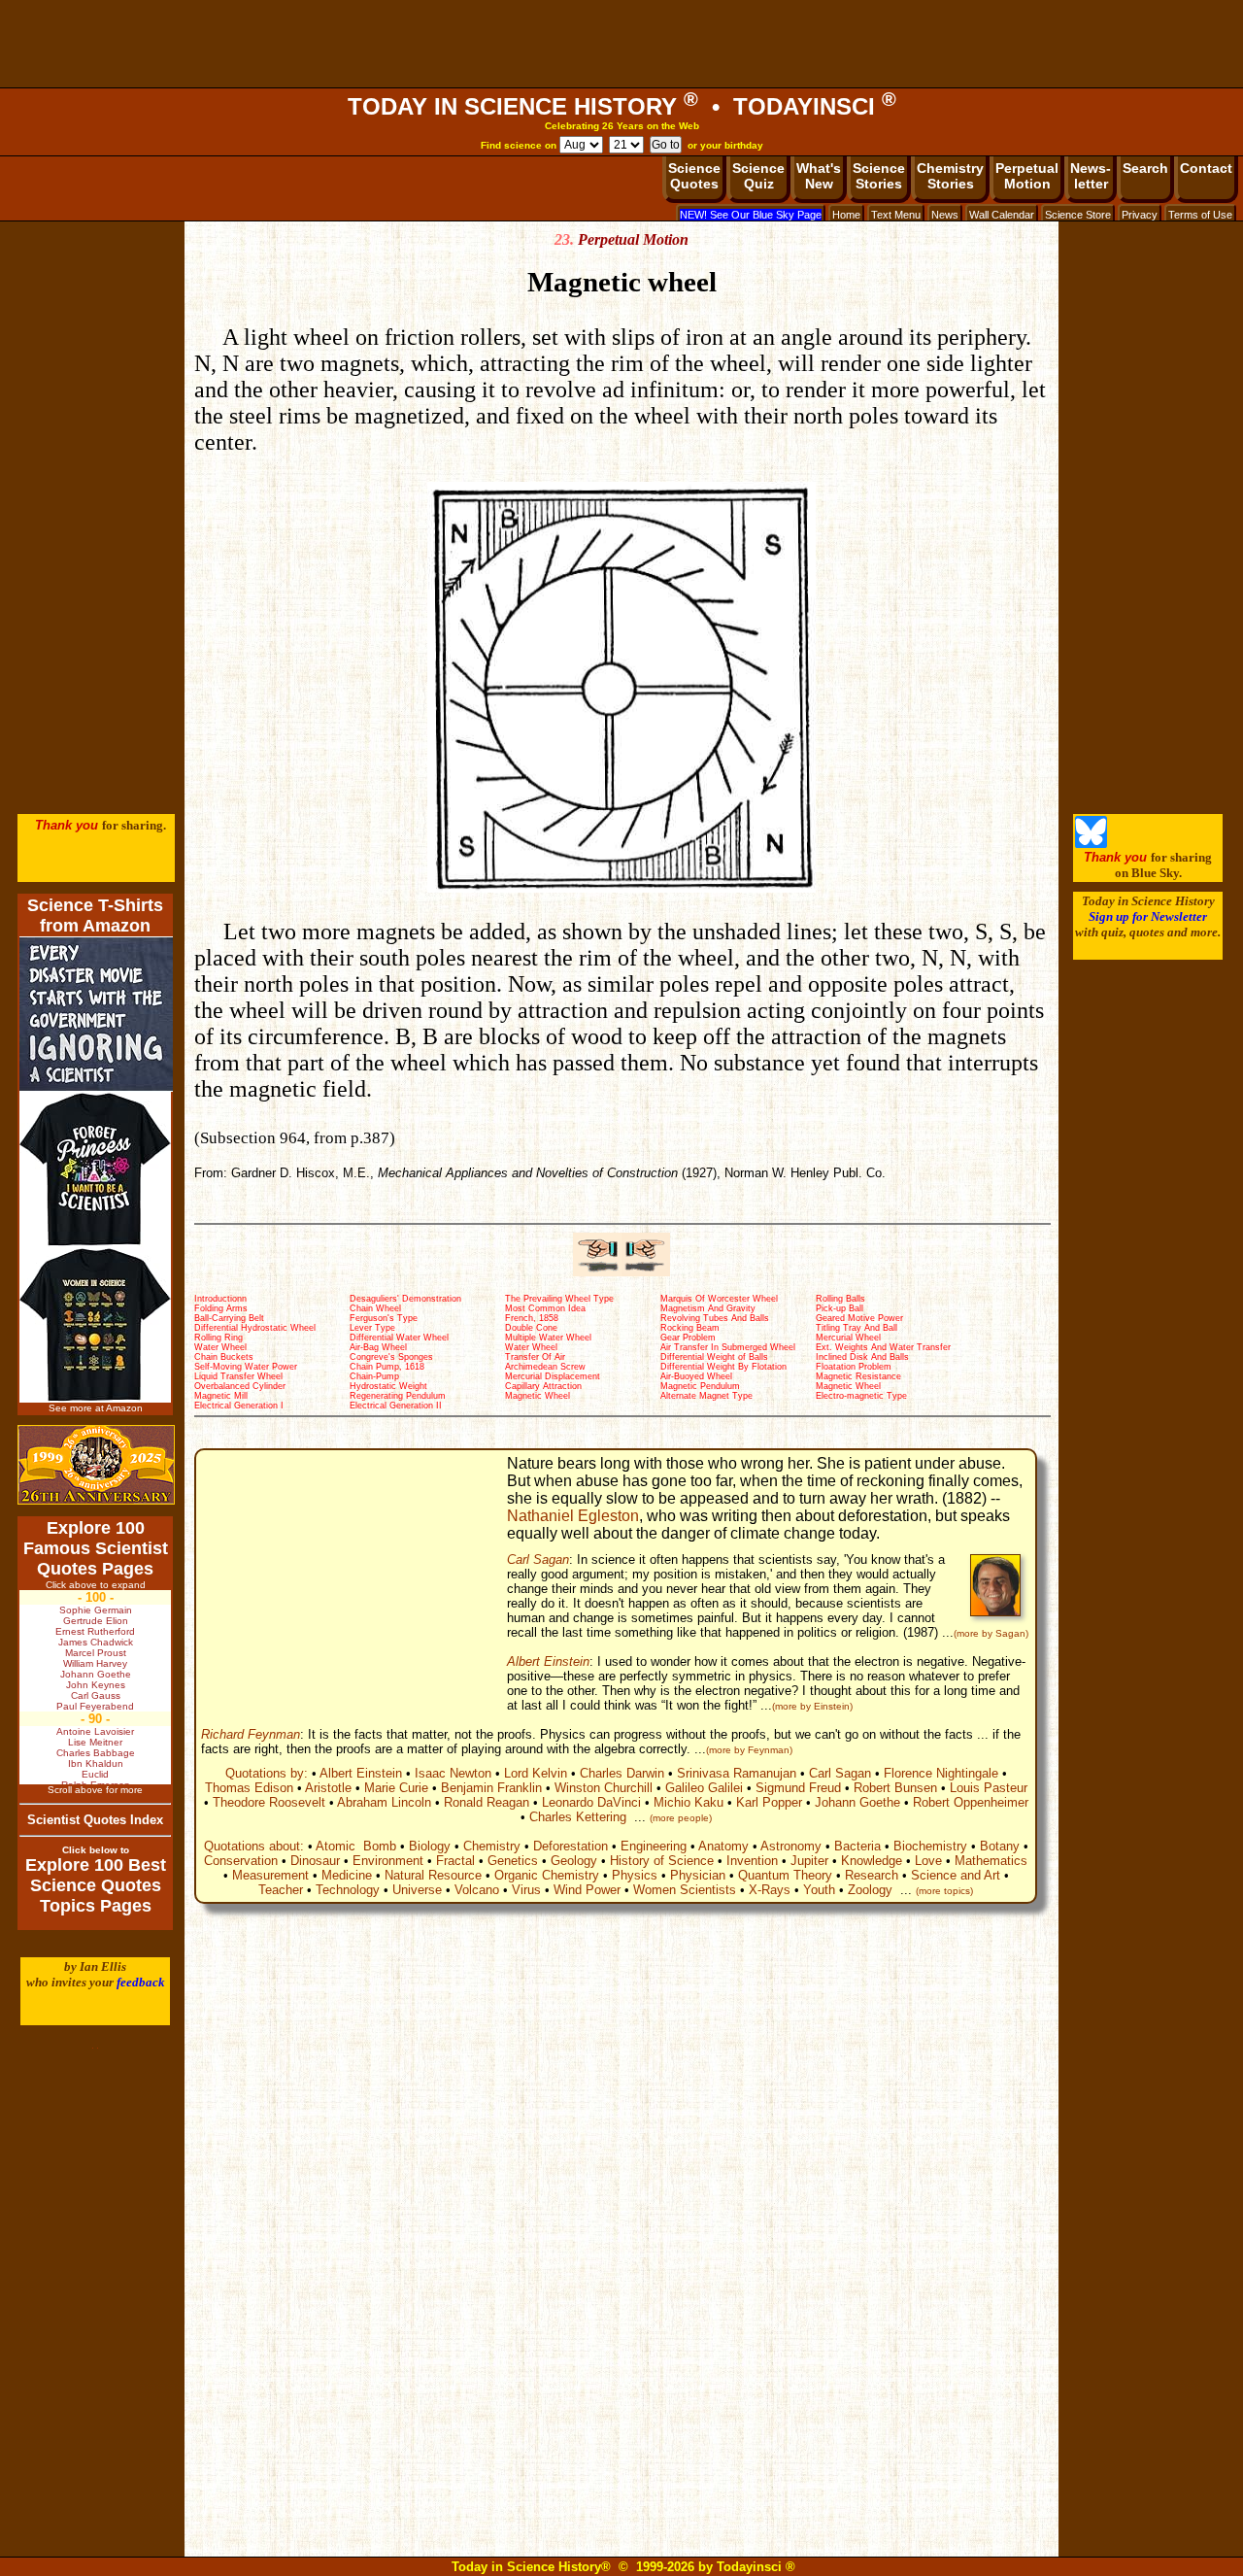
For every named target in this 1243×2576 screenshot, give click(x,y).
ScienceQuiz (758, 176)
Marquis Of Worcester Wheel (719, 1299)
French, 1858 (532, 1318)
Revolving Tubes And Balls (715, 1318)
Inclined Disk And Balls (862, 1357)
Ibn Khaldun (96, 1763)
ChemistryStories (950, 176)
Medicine (347, 1875)
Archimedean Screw (545, 1367)
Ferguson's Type (384, 1318)
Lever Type (372, 1328)
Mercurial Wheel (848, 1338)
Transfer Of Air (535, 1357)
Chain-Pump (374, 1376)
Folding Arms (221, 1308)
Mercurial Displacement (553, 1376)
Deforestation (571, 1846)
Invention (752, 1861)
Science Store (1078, 215)
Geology (574, 1861)
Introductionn (220, 1299)
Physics (635, 1875)
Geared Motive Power (859, 1318)
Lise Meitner (95, 1742)
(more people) (681, 1818)
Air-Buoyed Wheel (696, 1376)
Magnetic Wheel (848, 1386)
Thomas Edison (249, 1788)
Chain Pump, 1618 (387, 1367)
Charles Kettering (578, 1817)
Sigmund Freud (798, 1788)
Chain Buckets (224, 1357)
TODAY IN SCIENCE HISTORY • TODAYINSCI (622, 106)
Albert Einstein (548, 1661)
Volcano (477, 1890)
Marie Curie (396, 1788)
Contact (1206, 168)
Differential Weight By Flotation (723, 1367)
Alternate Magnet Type (706, 1396)
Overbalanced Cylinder (240, 1386)
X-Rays (770, 1890)
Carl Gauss (96, 1695)
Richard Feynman (251, 1734)
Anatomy (723, 1846)
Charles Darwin (622, 1773)
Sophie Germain (96, 1610)
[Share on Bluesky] (1091, 844)
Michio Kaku (689, 1802)
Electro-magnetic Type (861, 1396)
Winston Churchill (604, 1788)
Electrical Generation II (396, 1406)
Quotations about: (254, 1846)
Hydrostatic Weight (388, 1386)
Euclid (95, 1774)
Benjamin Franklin (491, 1788)
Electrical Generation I (239, 1406)
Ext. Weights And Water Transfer (883, 1347)
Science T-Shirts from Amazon (95, 915)
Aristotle (328, 1788)
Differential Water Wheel (399, 1338)
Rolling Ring (218, 1338)
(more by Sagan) (991, 1633)
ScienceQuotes (694, 176)
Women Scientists (685, 1890)
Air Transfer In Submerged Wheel (728, 1347)
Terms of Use (1200, 215)
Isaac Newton (453, 1773)
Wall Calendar (1002, 215)
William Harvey (95, 1663)
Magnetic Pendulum (700, 1386)
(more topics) (944, 1891)
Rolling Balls (840, 1299)
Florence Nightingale (941, 1773)
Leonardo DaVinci (591, 1802)
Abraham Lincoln (384, 1802)
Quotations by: (267, 1773)
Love (928, 1861)
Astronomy (791, 1846)
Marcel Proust (96, 1653)
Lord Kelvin (536, 1773)
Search (1145, 168)
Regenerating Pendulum (398, 1396)
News (945, 215)
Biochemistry (930, 1846)
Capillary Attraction (543, 1386)
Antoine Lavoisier (95, 1731)
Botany (1000, 1846)
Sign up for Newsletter (1148, 916)
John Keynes (96, 1685)
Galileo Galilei (704, 1788)
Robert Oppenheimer (971, 1802)
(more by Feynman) (749, 1750)
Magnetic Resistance (858, 1376)
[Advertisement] (621, 44)
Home (846, 215)
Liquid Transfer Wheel (238, 1376)
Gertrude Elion (96, 1621)
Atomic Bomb (356, 1846)
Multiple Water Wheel (548, 1338)
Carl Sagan (538, 1559)
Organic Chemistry (547, 1875)
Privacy (1140, 215)
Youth (819, 1890)
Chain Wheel (375, 1308)
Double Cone (531, 1328)
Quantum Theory (785, 1875)
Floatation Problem (854, 1367)
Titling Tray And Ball (857, 1328)
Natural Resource (433, 1875)
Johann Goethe (857, 1802)
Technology (348, 1890)
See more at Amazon (96, 1408)
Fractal (455, 1861)
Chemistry (492, 1846)
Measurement (270, 1875)
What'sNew (819, 176)
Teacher (281, 1890)
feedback (141, 1982)
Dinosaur (315, 1861)
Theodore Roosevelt (269, 1802)
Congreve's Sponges (391, 1357)
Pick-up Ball (840, 1308)
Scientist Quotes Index (95, 1820)
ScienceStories (879, 176)
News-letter (1091, 176)
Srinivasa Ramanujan (737, 1773)
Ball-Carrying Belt (229, 1318)
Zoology (870, 1890)
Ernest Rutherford (95, 1631)
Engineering (654, 1846)
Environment (388, 1861)
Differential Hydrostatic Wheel (255, 1328)
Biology (430, 1846)
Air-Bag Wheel (378, 1347)
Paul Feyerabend (95, 1706)
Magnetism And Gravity (708, 1308)
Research (872, 1875)
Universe (417, 1890)
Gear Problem (688, 1338)
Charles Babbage (96, 1753)
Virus (526, 1890)
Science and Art (956, 1875)
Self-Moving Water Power (246, 1367)
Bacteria (857, 1846)
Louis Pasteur (989, 1788)
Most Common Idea (545, 1308)
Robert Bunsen (895, 1788)
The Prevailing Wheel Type (559, 1299)
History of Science (662, 1861)
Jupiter (809, 1861)
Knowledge (872, 1861)
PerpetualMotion (1027, 176)
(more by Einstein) (812, 1706)
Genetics (513, 1861)
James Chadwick (96, 1642)
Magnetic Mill (221, 1396)
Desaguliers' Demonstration (405, 1299)
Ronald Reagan (487, 1802)
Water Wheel (220, 1347)
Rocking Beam (690, 1328)
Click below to (96, 1850)
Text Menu (896, 215)
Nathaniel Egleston (573, 1516)
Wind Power (587, 1890)
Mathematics (991, 1861)
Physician (698, 1875)
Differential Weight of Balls (714, 1357)
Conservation (241, 1861)
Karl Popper (769, 1802)
